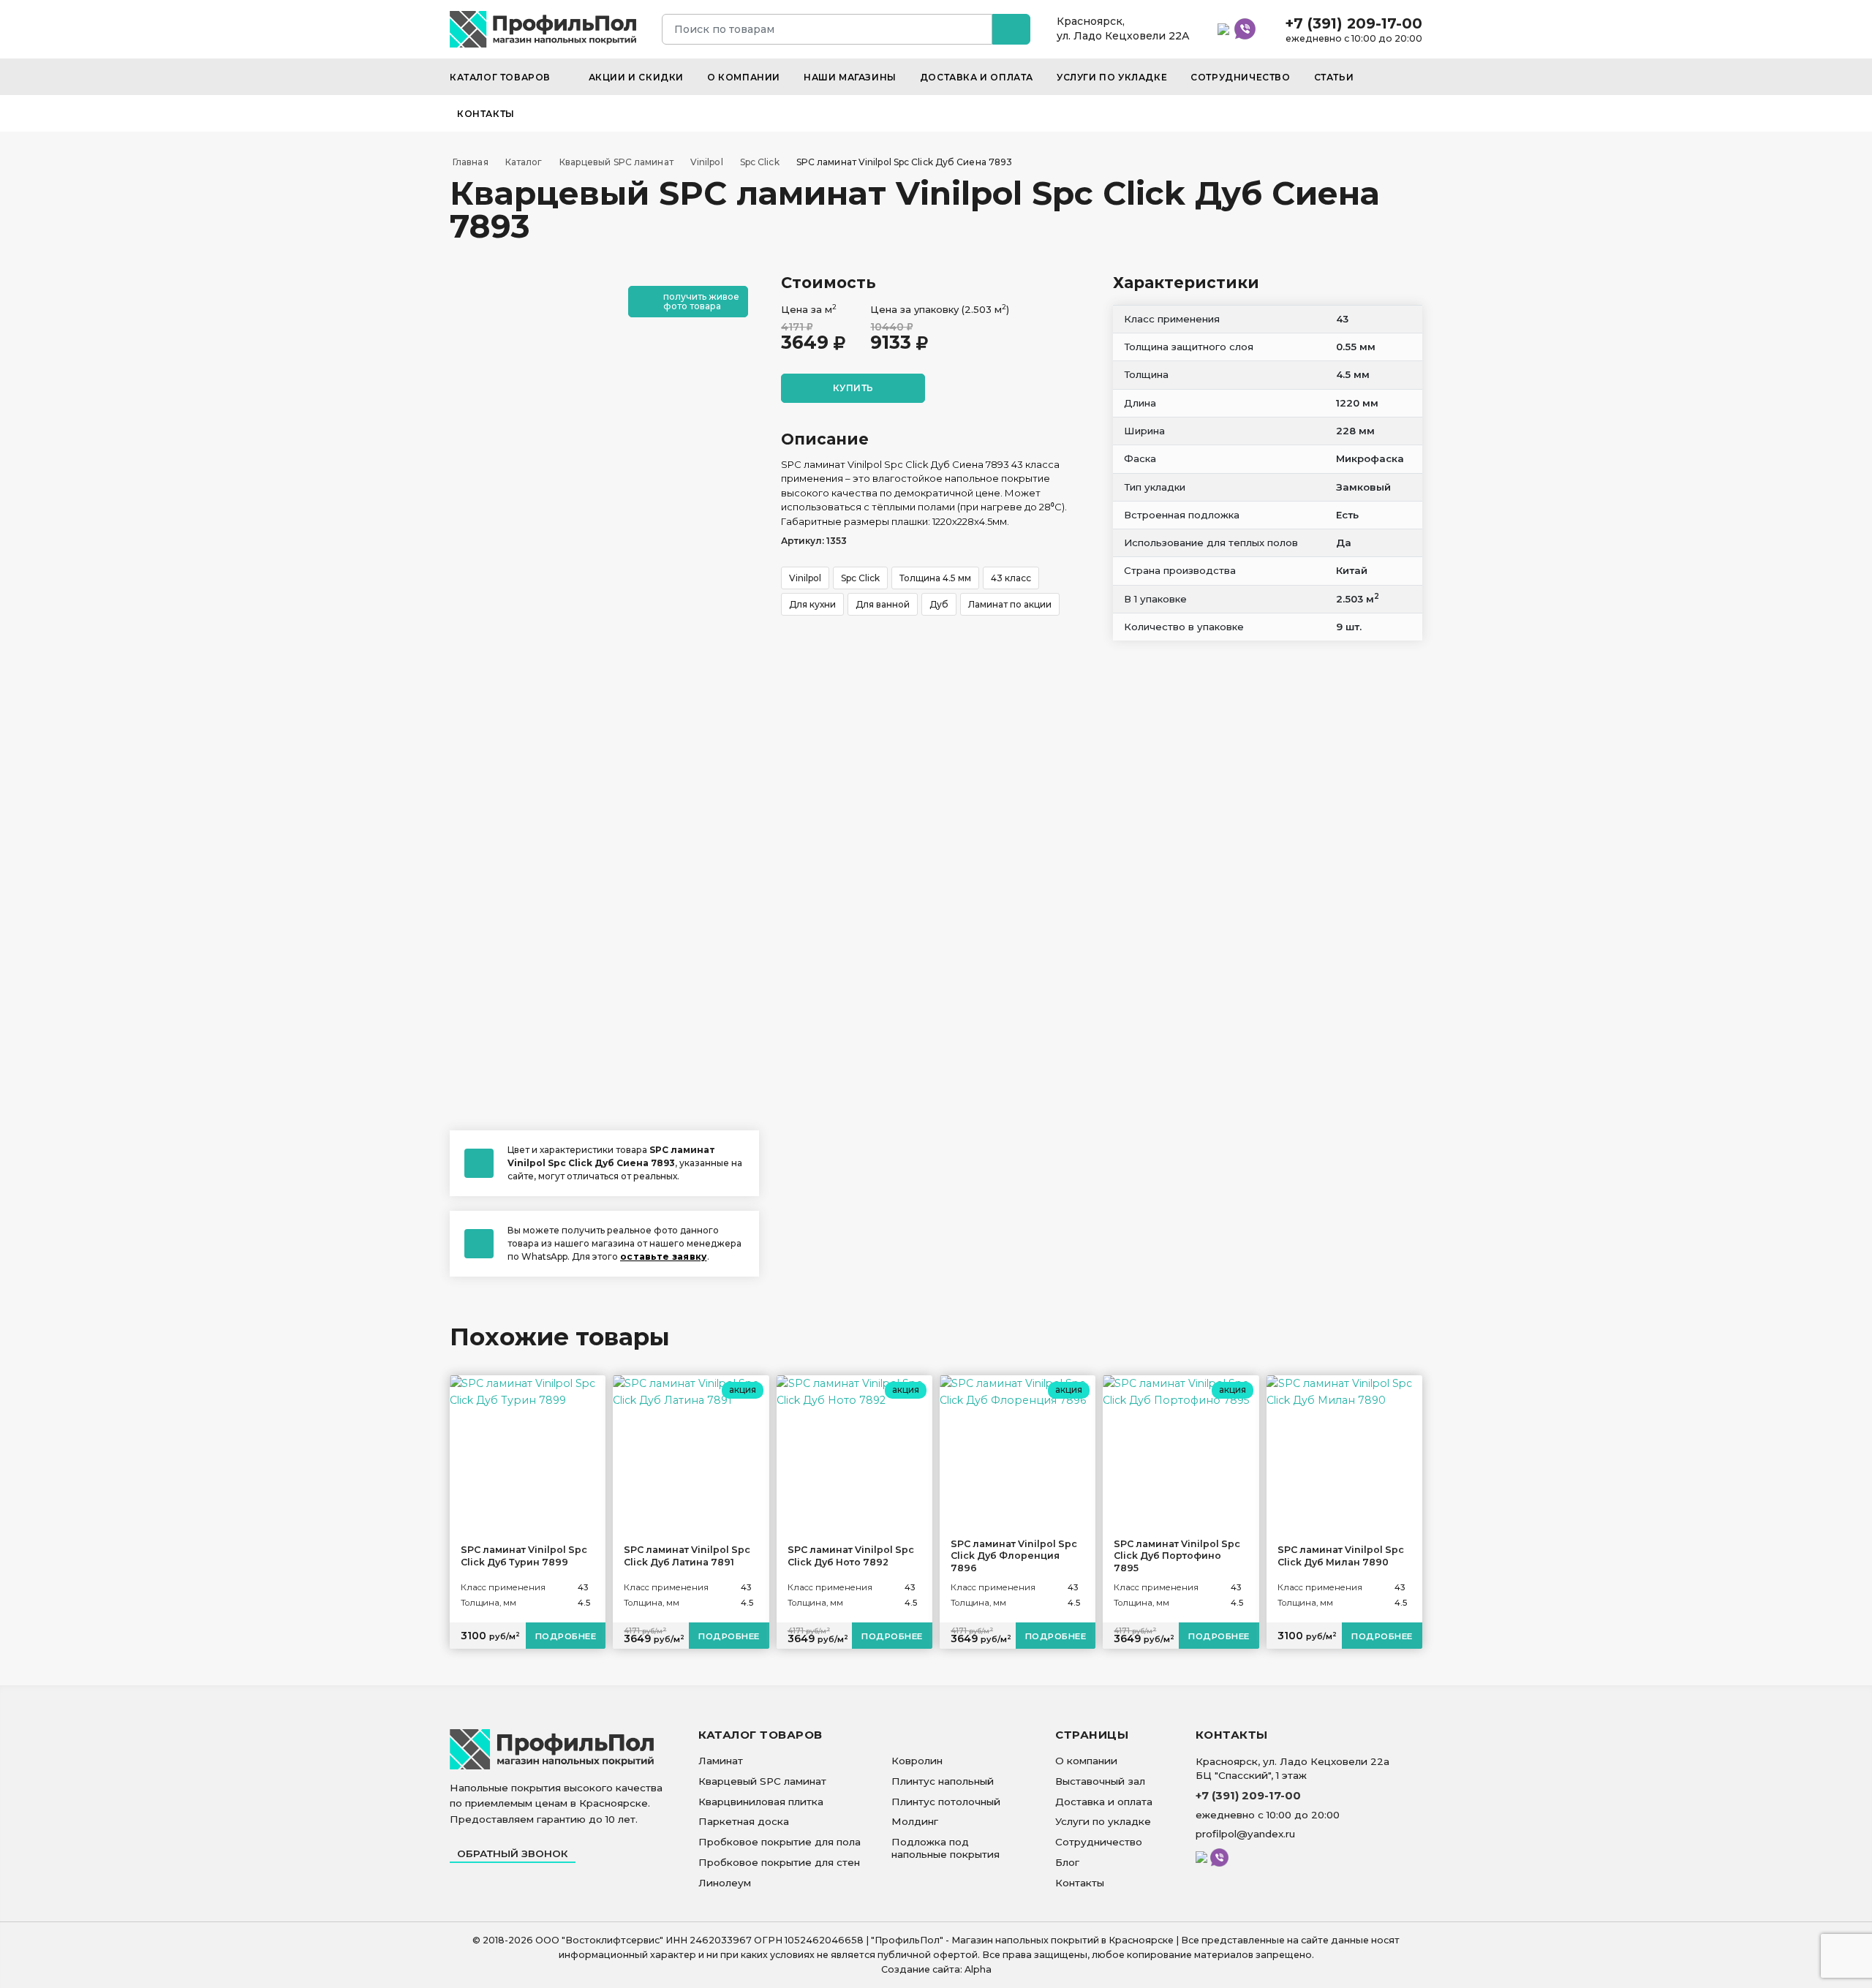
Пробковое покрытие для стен (779, 1862)
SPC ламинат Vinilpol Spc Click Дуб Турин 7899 (524, 1556)
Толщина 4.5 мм (935, 578)
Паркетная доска (744, 1821)
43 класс (1011, 578)
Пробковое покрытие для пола (780, 1842)
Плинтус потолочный (946, 1802)
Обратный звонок (513, 1853)
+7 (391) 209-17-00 (1354, 23)
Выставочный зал (1100, 1781)
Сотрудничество (1240, 77)
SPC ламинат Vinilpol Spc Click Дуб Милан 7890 (1341, 1556)
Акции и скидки (636, 77)
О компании (744, 77)
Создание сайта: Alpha (936, 1969)
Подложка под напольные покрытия (946, 1848)
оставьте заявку (664, 1256)
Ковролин (917, 1761)
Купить (853, 388)
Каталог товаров (502, 77)
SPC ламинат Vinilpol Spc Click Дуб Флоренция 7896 (1014, 1556)
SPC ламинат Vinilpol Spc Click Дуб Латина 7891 (687, 1556)
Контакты (486, 114)
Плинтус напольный (943, 1781)
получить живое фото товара (701, 301)
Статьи (1334, 77)
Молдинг (915, 1821)
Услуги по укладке (1112, 77)
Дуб (939, 604)
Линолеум (725, 1883)
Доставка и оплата (977, 77)
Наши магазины (850, 77)
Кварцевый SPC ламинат (762, 1781)
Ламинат (721, 1761)
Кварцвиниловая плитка (761, 1802)
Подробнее (566, 1636)
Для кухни (812, 604)
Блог (1067, 1862)
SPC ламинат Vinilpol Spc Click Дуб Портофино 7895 (1177, 1556)
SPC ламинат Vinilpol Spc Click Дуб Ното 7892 (851, 1556)
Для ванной (883, 604)
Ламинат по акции (1010, 604)
